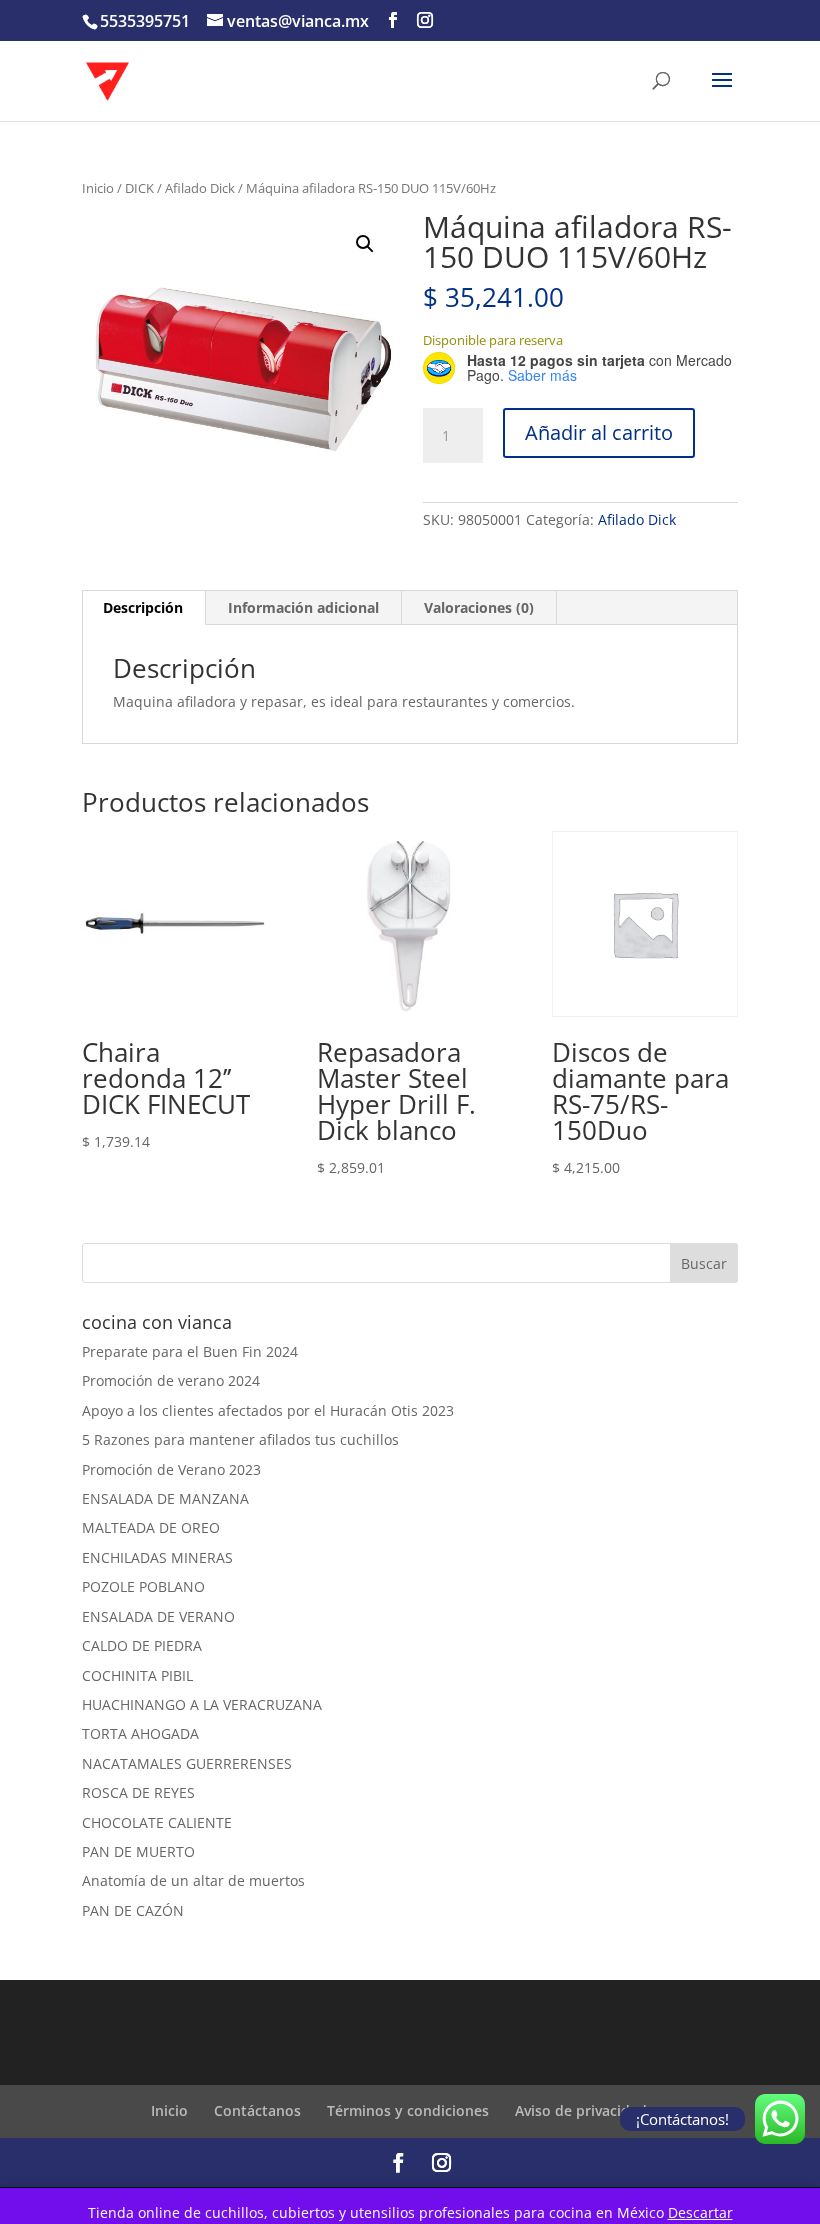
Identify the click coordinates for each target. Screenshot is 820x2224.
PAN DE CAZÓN (133, 1910)
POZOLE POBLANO (143, 1586)
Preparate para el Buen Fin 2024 (190, 1351)
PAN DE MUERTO (138, 1851)
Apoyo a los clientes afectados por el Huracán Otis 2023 (268, 1410)
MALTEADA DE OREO (151, 1527)
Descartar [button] (700, 2212)
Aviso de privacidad (581, 2110)
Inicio (98, 188)
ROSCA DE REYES (138, 1792)
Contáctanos (257, 2110)
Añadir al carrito (599, 432)
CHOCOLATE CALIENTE (157, 1822)
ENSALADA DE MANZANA (165, 1498)
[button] (365, 244)
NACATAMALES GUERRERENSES (187, 1763)
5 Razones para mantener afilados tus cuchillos (240, 1439)
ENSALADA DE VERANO (158, 1616)
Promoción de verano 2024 (171, 1380)
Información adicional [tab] (303, 607)
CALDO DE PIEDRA (142, 1645)
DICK (139, 188)
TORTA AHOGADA (140, 1733)
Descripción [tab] (143, 607)
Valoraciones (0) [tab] (479, 607)
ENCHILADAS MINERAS (157, 1557)
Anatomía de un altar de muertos (193, 1880)
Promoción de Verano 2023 (171, 1469)
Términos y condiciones (408, 2110)
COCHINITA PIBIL (137, 1675)
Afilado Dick (200, 188)
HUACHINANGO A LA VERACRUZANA (202, 1704)
